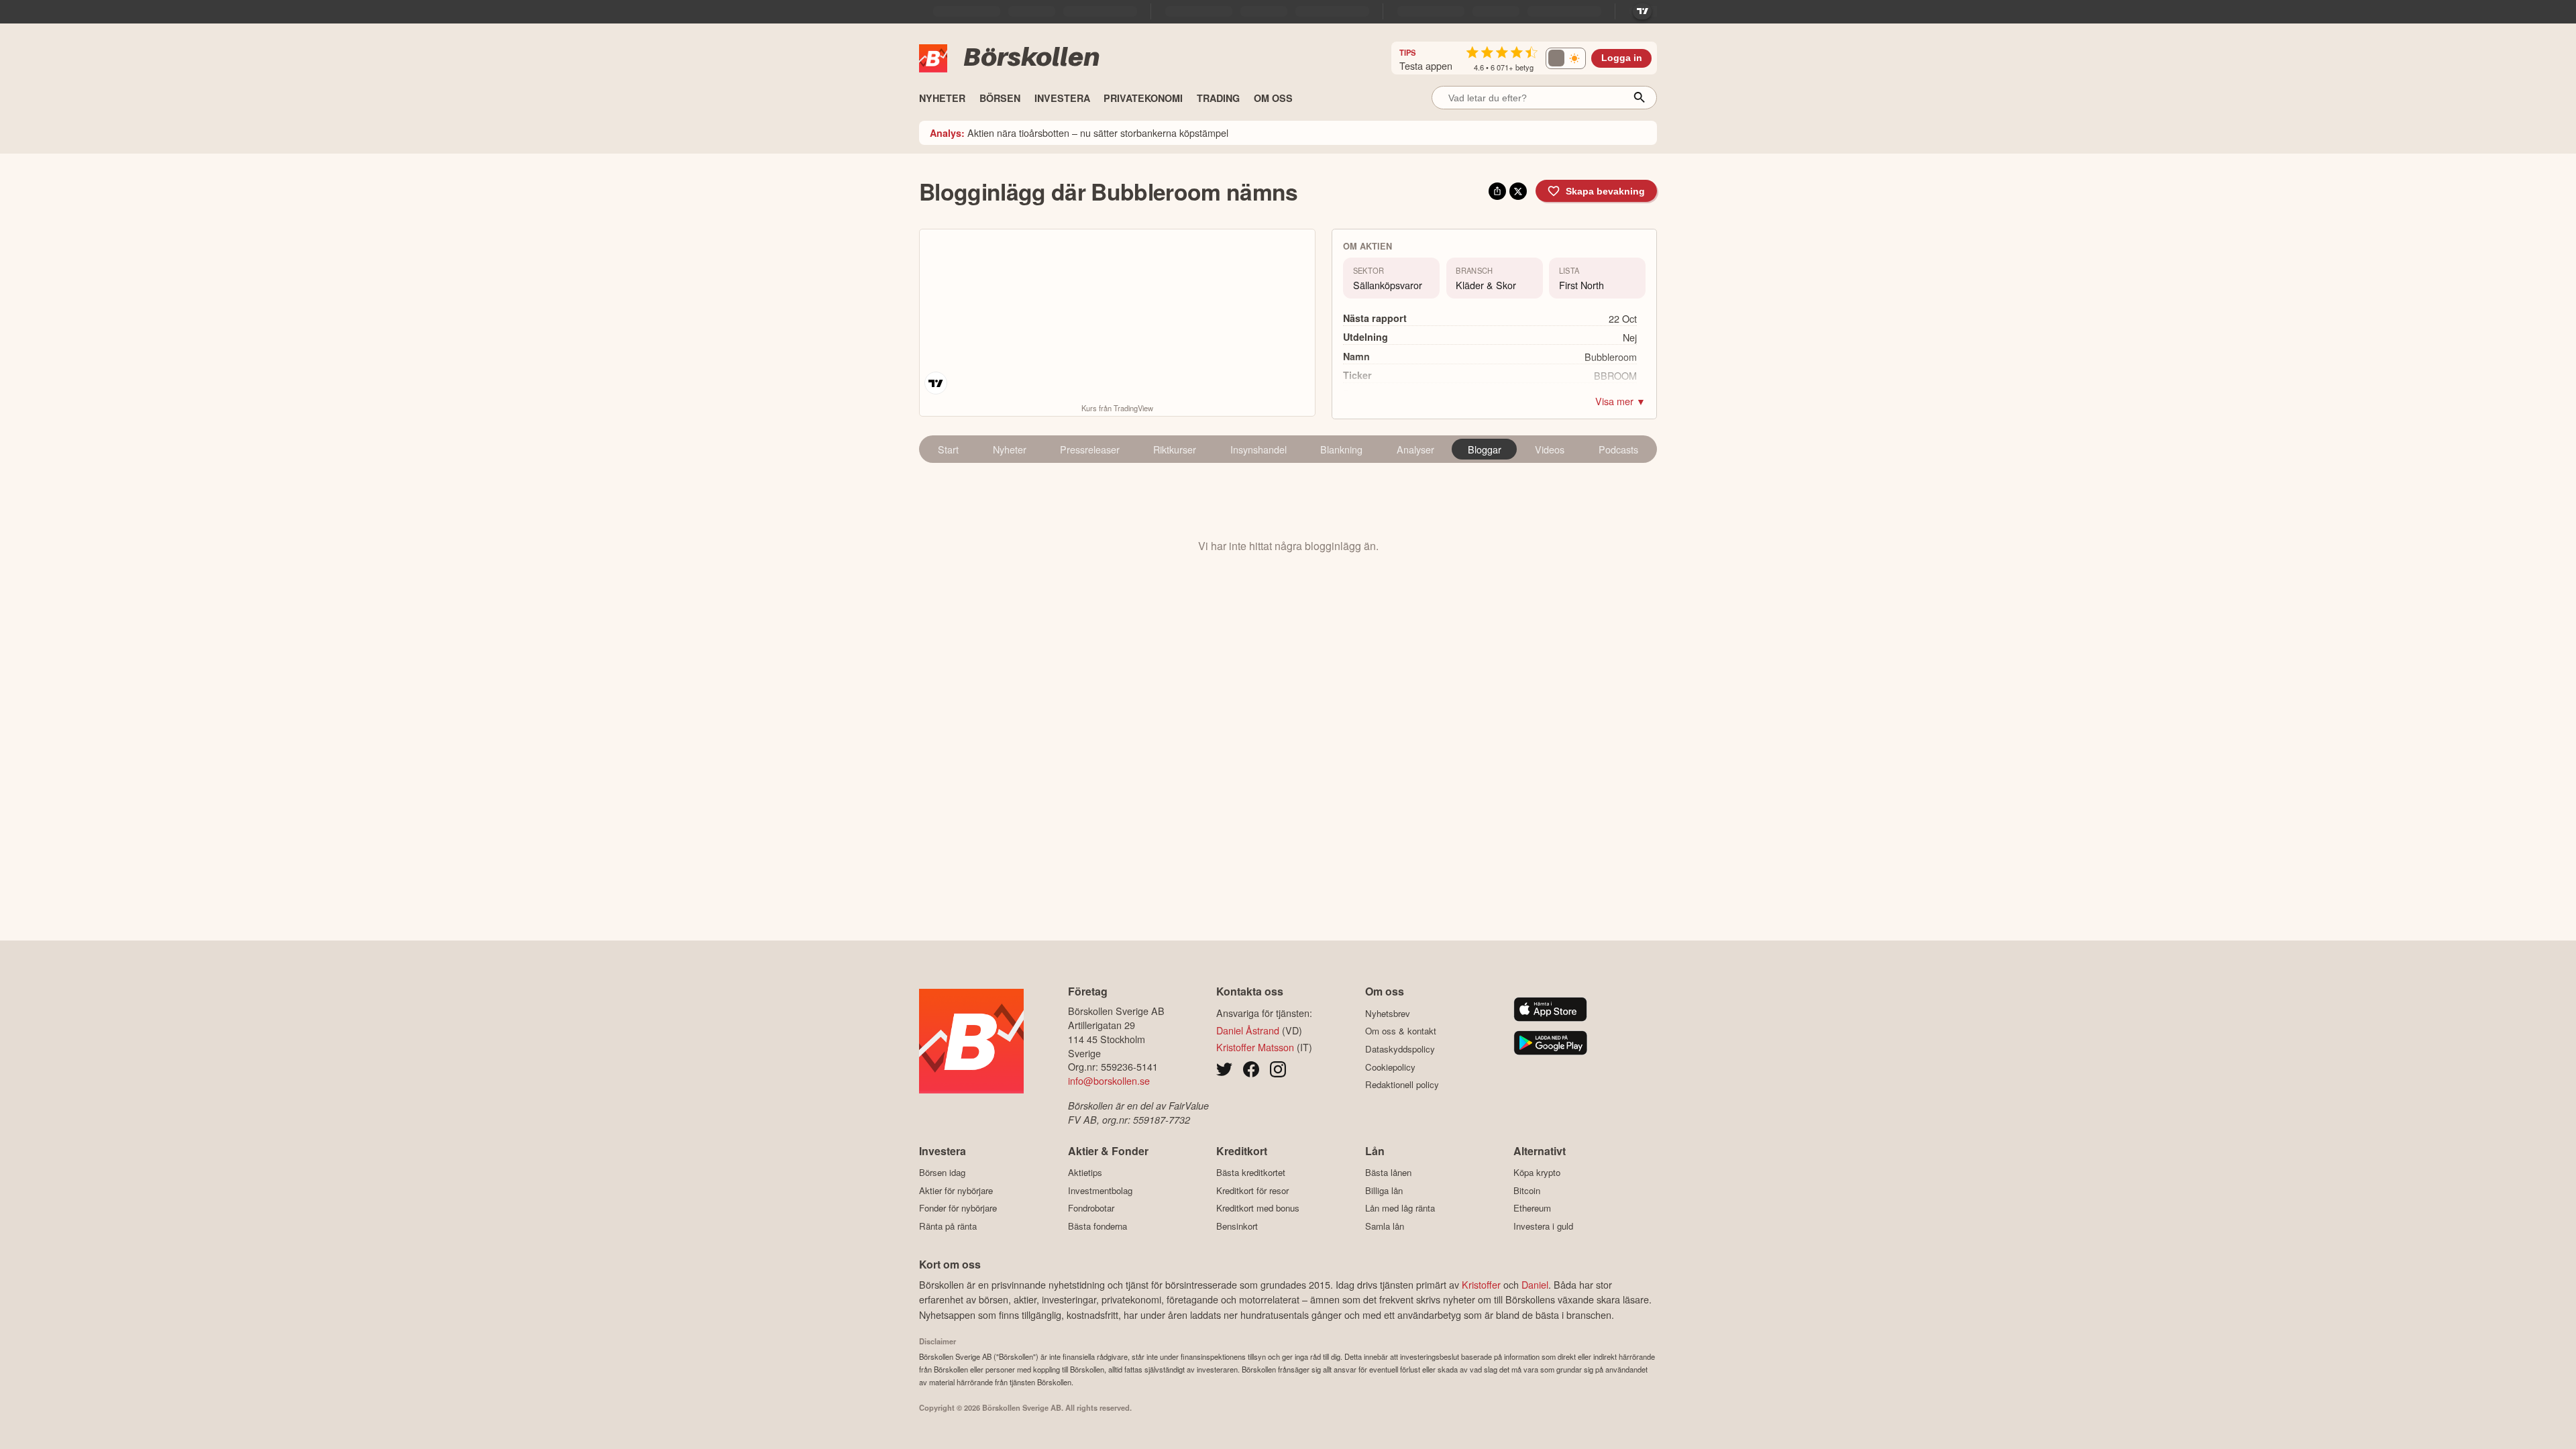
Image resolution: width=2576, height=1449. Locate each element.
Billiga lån (1384, 1190)
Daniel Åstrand (1248, 1030)
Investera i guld (1543, 1226)
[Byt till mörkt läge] (1566, 58)
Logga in (1622, 58)
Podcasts (1618, 449)
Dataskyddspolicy (1400, 1049)
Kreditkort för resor (1252, 1190)
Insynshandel (1258, 449)
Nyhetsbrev (1388, 1013)
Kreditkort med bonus (1258, 1208)
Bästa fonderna (1097, 1226)
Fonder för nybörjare (958, 1208)
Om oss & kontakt (1401, 1031)
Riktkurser (1175, 449)
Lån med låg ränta (1400, 1208)
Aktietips (1085, 1173)
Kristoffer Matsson (1255, 1047)
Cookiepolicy (1390, 1067)
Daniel (1535, 1284)
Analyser (1415, 449)
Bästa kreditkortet (1251, 1173)
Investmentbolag (1100, 1190)
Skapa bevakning (1605, 191)
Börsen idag (942, 1173)
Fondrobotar (1091, 1208)
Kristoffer (1481, 1284)
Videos (1550, 449)
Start (948, 449)
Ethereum (1532, 1208)
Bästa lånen (1388, 1173)
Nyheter (1010, 449)
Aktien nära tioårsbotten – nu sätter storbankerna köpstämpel (1079, 132)
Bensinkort (1237, 1226)
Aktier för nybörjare (956, 1190)
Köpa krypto (1537, 1173)
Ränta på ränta (948, 1226)
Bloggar (1485, 449)
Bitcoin (1527, 1190)
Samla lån (1385, 1226)
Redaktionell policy (1402, 1085)
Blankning (1341, 449)
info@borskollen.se (1109, 1080)
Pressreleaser (1090, 449)
